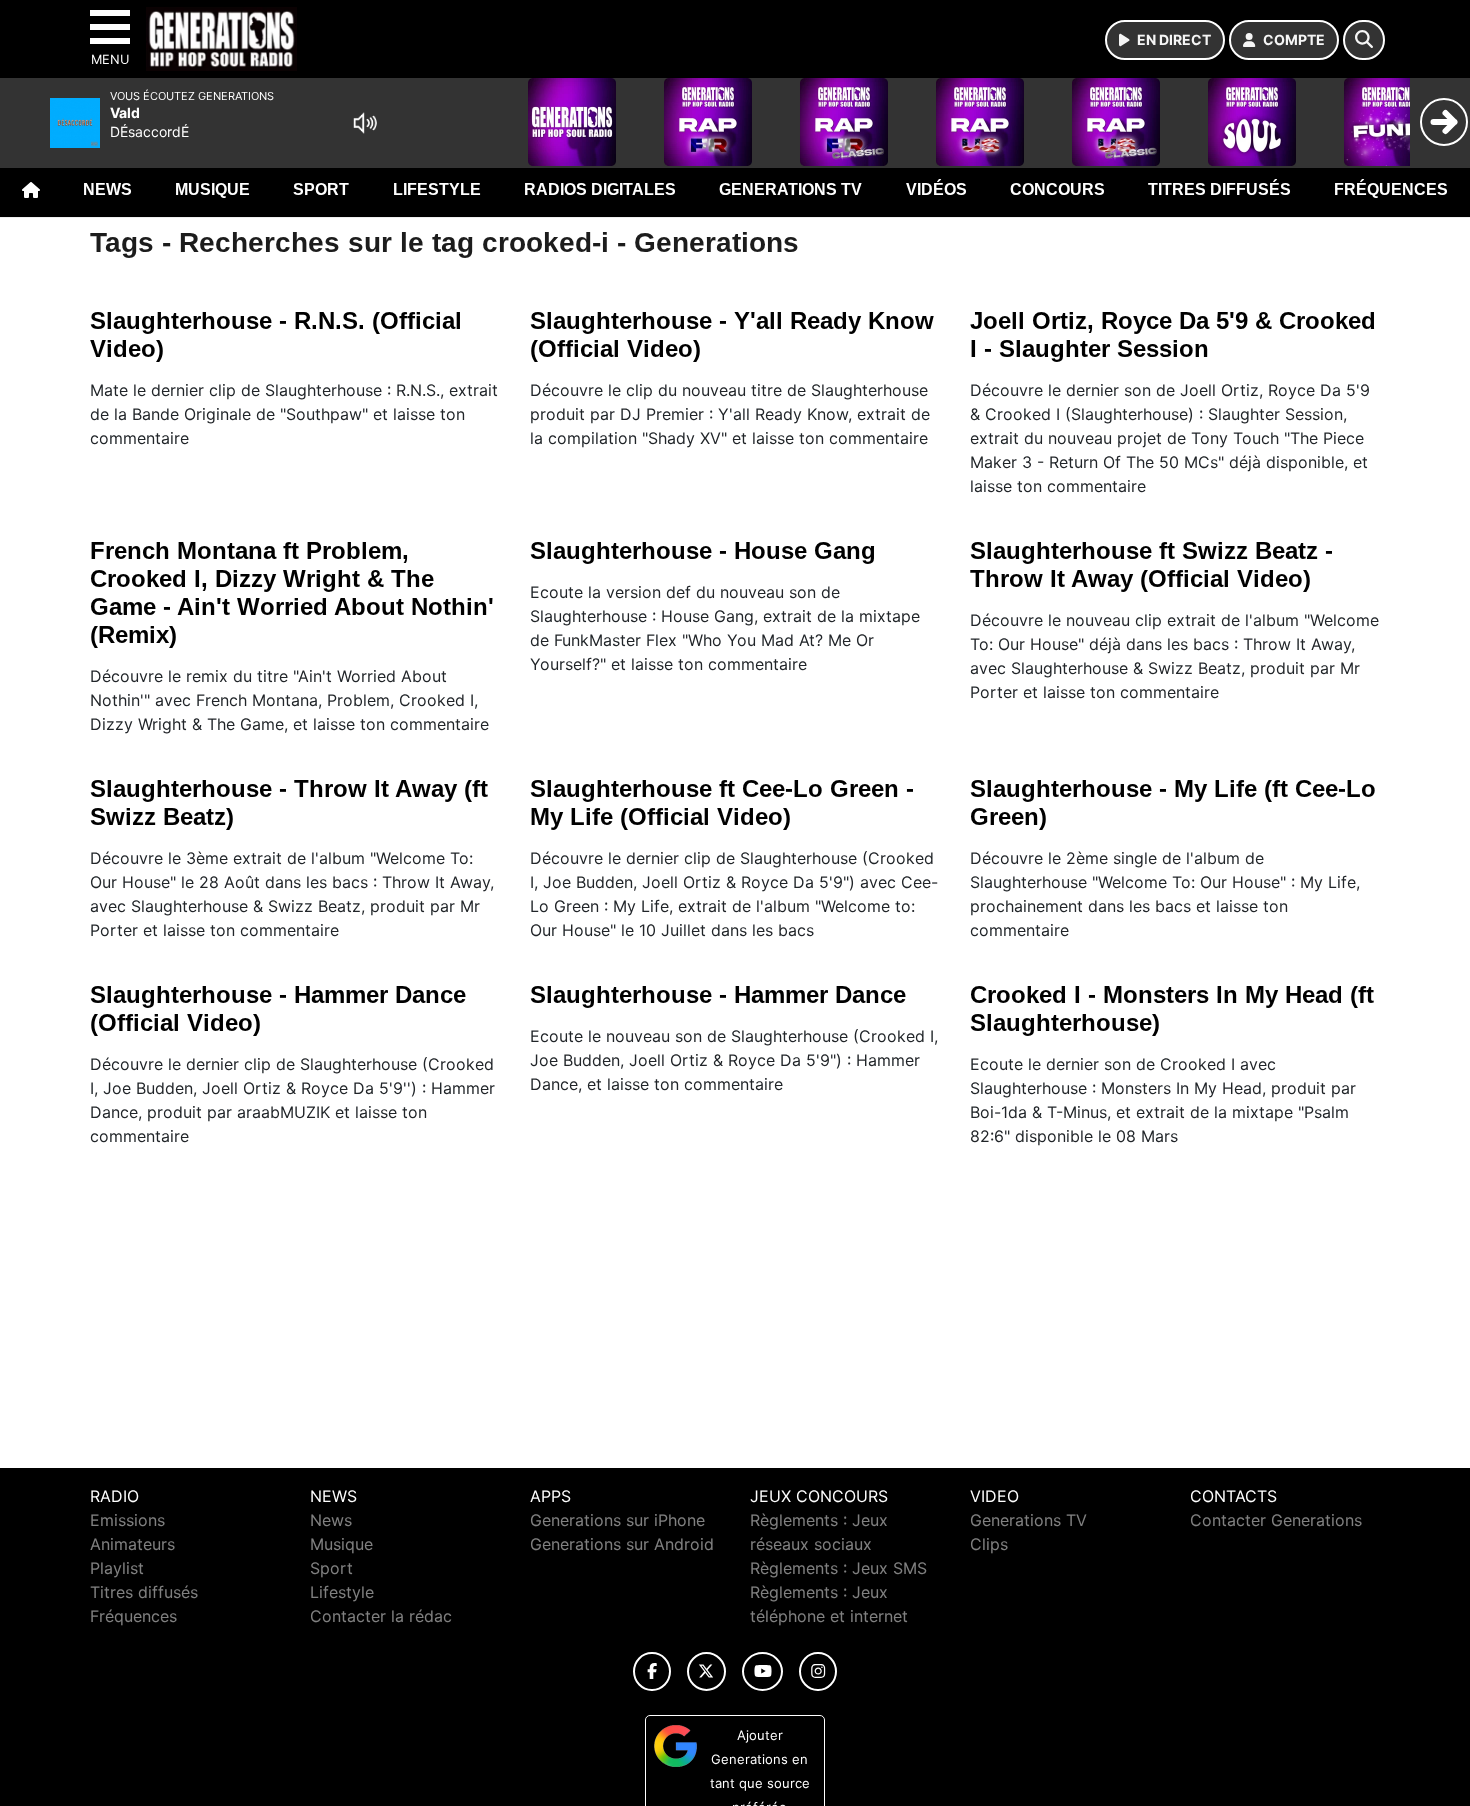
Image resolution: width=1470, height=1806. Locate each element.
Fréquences (1391, 189)
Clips (989, 1544)
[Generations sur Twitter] (706, 1671)
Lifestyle (437, 189)
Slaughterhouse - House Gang (703, 550)
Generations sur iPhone (617, 1520)
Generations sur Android (622, 1544)
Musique (212, 189)
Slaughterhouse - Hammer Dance (718, 994)
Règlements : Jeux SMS (838, 1568)
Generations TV (790, 189)
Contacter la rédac (381, 1616)
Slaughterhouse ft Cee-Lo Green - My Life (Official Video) (722, 802)
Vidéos (936, 189)
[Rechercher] (1364, 40)
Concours (1057, 189)
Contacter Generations (1276, 1520)
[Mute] (365, 123)
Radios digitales (600, 189)
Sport (321, 189)
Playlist (117, 1568)
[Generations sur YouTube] (762, 1671)
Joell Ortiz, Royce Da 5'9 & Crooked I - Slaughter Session (1173, 334)
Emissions (127, 1520)
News (107, 189)
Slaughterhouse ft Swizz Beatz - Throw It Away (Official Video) (1151, 564)
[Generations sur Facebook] (652, 1671)
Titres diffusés (1219, 189)
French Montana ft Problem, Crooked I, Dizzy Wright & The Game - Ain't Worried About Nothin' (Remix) (292, 592)
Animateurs (132, 1544)
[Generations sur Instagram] (818, 1671)
